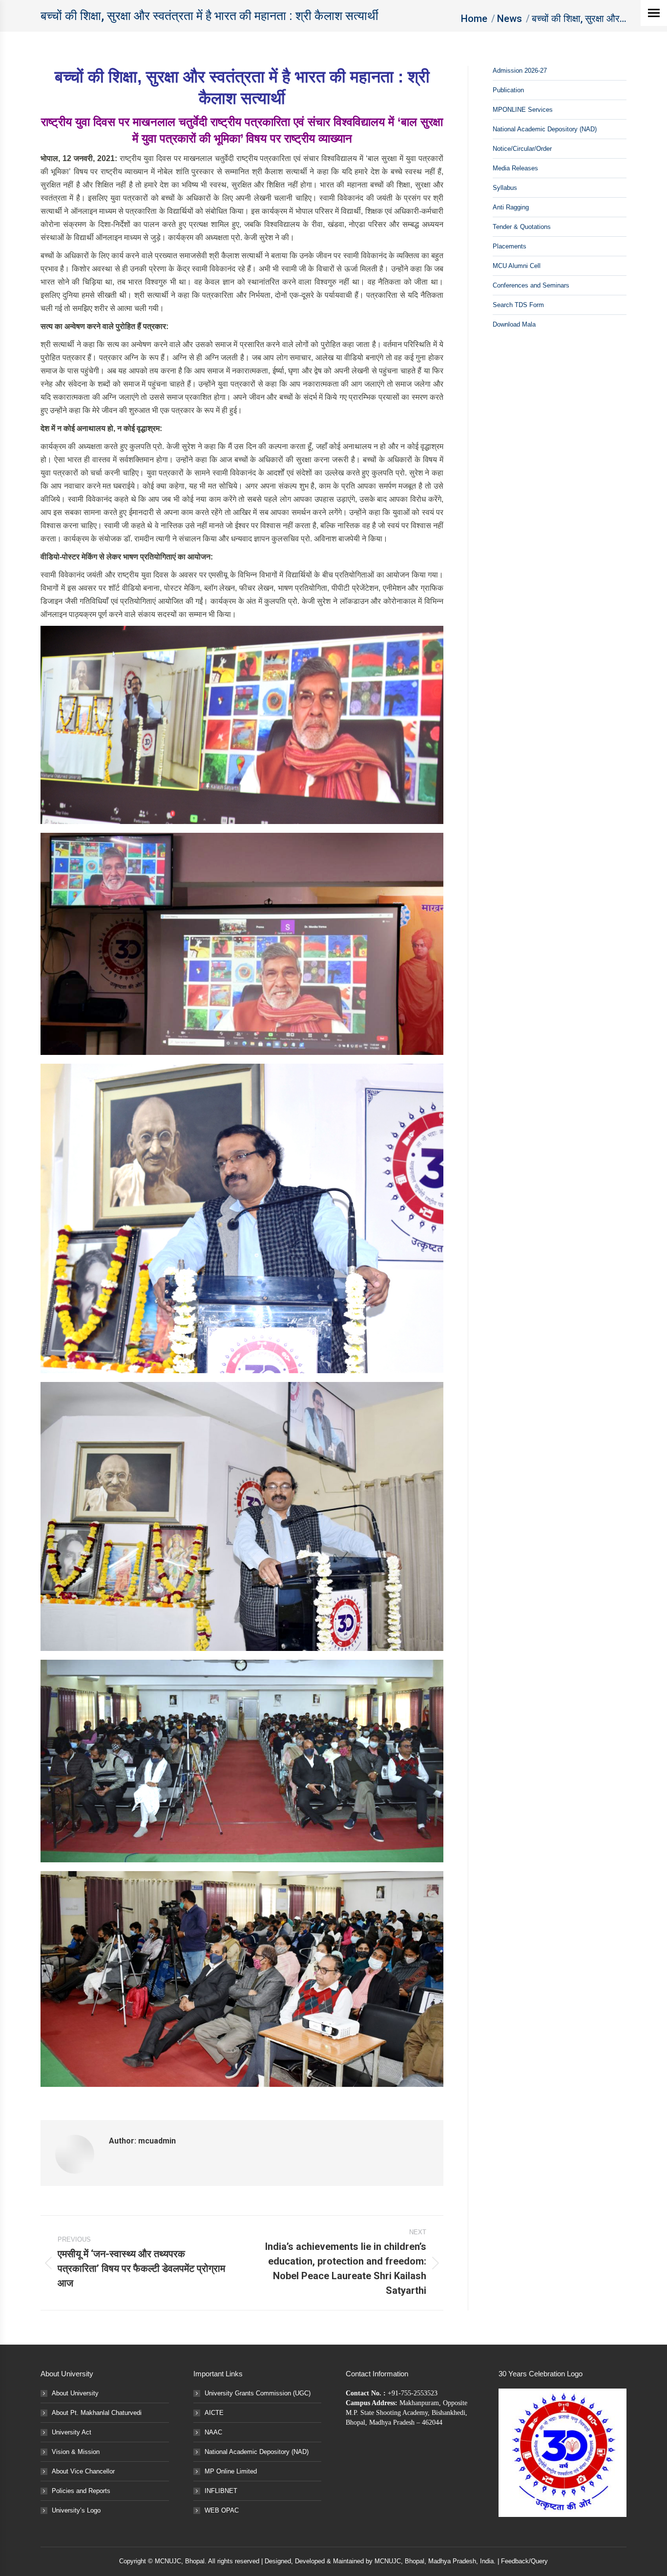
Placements (510, 246)
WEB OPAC (222, 2510)
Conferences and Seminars (531, 285)
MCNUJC (388, 2561)
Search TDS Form (518, 305)
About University (75, 2393)
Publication (508, 90)
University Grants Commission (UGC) (258, 2393)
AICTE (214, 2413)
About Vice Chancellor (83, 2471)
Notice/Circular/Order (522, 149)
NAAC (213, 2432)
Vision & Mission (76, 2452)
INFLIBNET (221, 2491)
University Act (72, 2432)
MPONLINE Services (523, 110)
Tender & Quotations (522, 227)
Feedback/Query (524, 2561)
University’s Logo (76, 2510)
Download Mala (514, 324)
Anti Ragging (511, 207)
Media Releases (515, 168)
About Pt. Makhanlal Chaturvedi (97, 2413)
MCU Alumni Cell (517, 266)
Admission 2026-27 (520, 71)
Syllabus (505, 188)
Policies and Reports (81, 2491)
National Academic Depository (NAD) (545, 129)
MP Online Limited (231, 2471)
